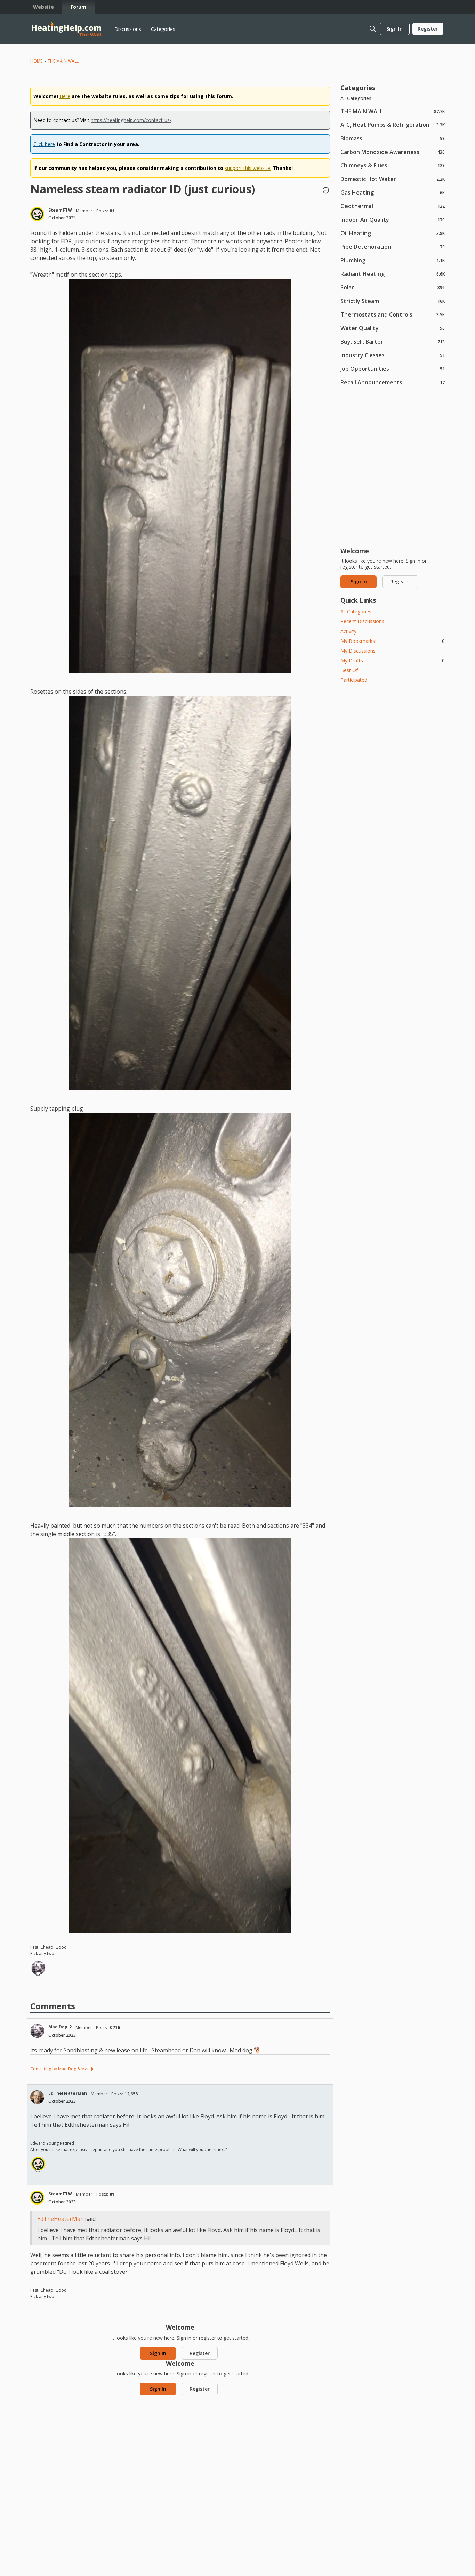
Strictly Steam (393, 301)
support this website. (248, 168)
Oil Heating (393, 233)
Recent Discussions (362, 621)
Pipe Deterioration (393, 247)
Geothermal (393, 206)
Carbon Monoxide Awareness (393, 152)
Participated (354, 680)
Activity (348, 631)
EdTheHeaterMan (68, 2093)
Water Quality (393, 328)
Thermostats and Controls (393, 314)
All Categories (356, 98)
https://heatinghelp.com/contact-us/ (131, 120)
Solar (393, 287)
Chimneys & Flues (393, 165)
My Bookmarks (393, 641)
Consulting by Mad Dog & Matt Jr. (63, 2069)
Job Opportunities (393, 369)
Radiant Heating (393, 274)
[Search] (373, 29)
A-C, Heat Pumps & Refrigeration (393, 125)
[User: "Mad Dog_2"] (38, 1968)
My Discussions (358, 651)
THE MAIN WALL (393, 111)
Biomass (393, 138)
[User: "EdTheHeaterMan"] (37, 2097)
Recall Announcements (393, 382)
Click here (44, 144)
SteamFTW (60, 210)
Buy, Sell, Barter (393, 341)
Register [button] (200, 2353)
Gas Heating (393, 192)
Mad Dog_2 (60, 2027)
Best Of (349, 670)
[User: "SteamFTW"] (37, 214)
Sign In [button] (158, 2353)
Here (65, 96)
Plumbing (393, 260)
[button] (326, 191)
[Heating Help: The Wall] (66, 29)
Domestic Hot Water (393, 179)
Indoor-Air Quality (393, 219)
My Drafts (393, 660)
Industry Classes (393, 355)
